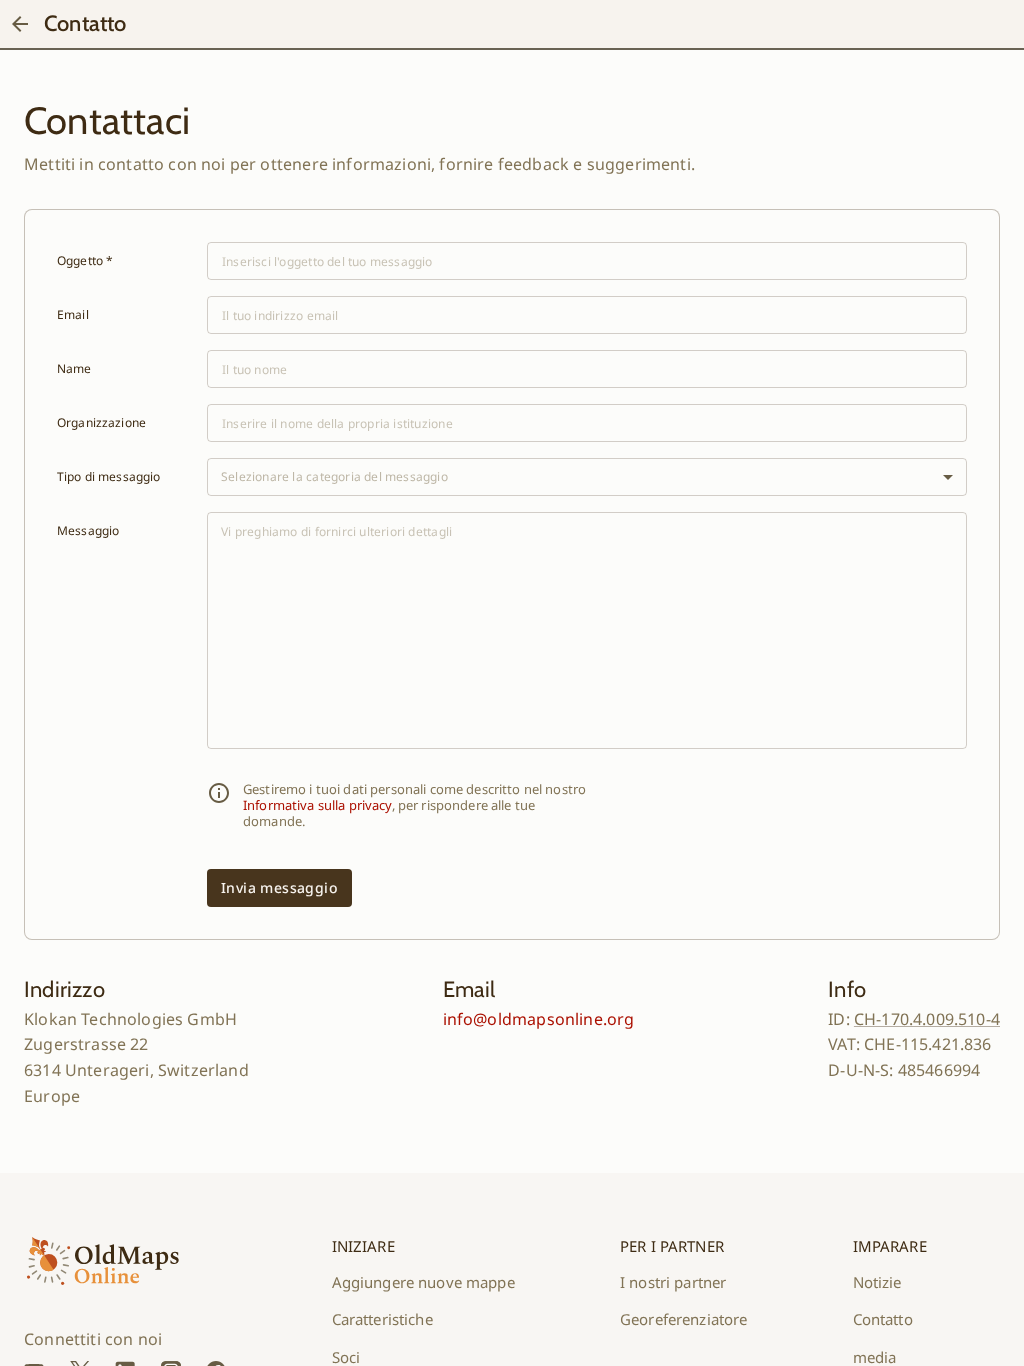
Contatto (883, 1319)
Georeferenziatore (683, 1319)
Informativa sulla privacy (317, 805)
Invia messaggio (279, 887)
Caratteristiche (382, 1319)
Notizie (877, 1282)
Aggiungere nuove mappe (423, 1282)
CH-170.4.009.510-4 (927, 1019)
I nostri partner (673, 1282)
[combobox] (587, 477)
